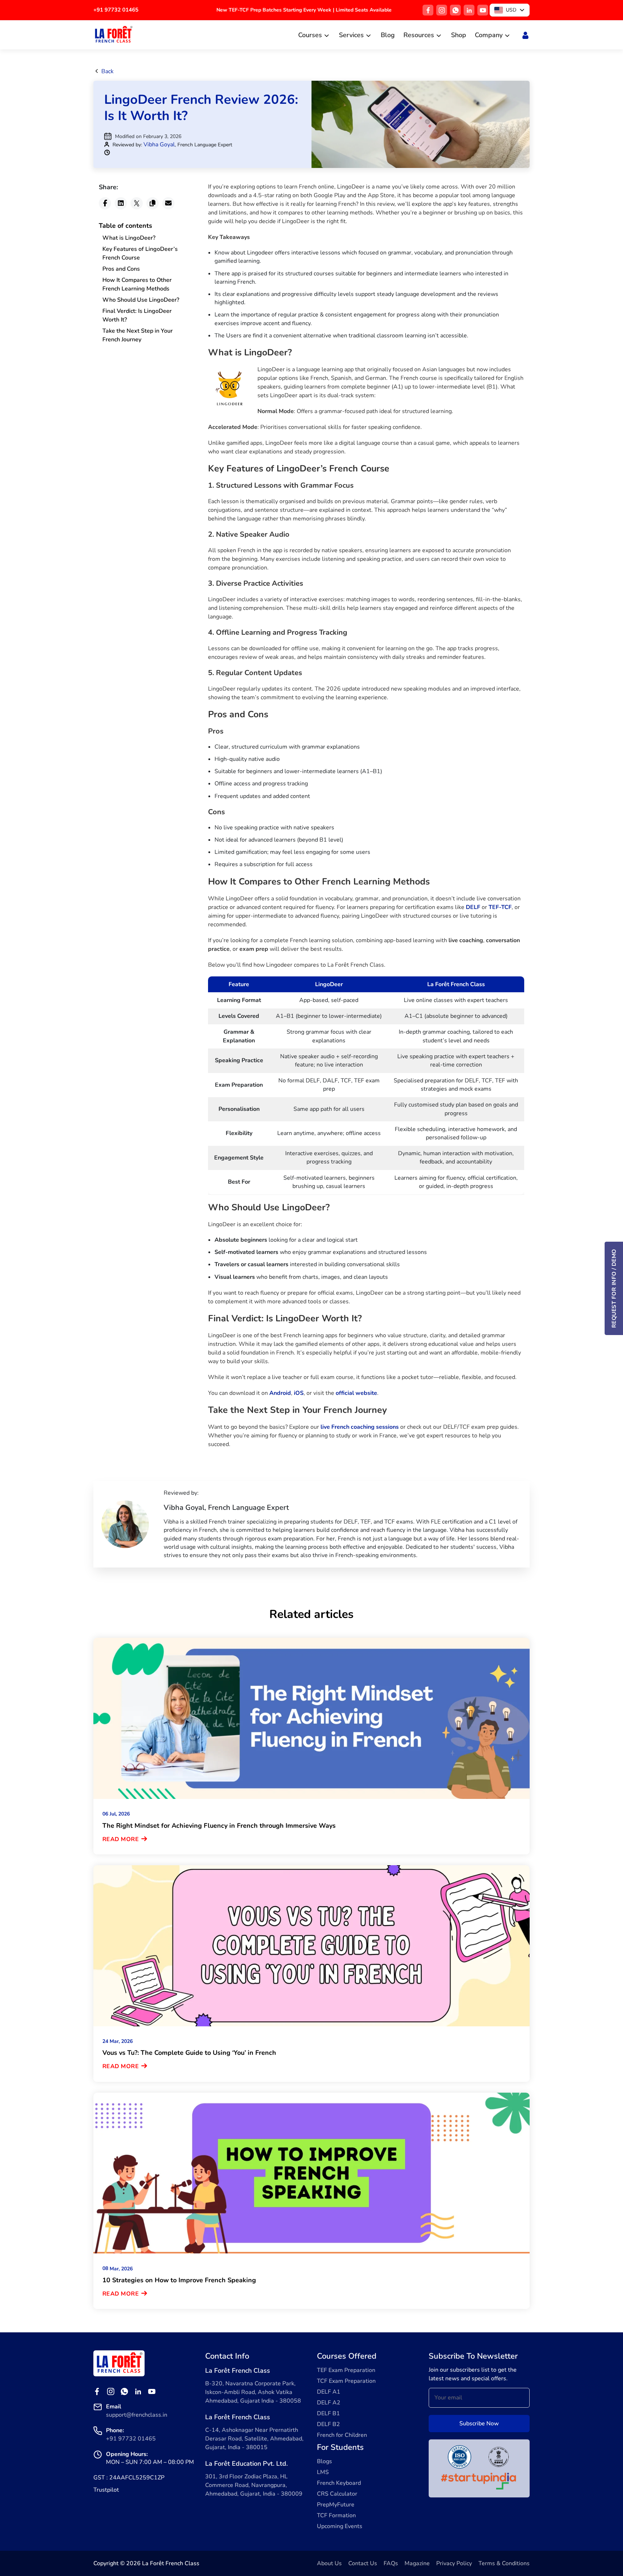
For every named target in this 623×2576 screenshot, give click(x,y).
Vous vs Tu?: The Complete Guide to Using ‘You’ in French (189, 2053)
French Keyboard (339, 2483)
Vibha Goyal (159, 145)
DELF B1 (328, 2413)
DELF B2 (328, 2424)
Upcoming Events (340, 2526)
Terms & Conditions (504, 2563)
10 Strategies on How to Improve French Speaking (179, 2280)
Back (107, 71)
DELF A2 (329, 2403)
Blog (388, 35)
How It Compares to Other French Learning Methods (137, 284)
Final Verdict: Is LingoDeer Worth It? (137, 315)
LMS (323, 2472)
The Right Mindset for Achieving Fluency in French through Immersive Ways (219, 1826)
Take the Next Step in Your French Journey (138, 335)
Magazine (417, 2563)
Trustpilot (106, 2490)
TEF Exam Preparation (346, 2370)
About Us (329, 2563)
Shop (459, 35)
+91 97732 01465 (116, 10)
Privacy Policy (454, 2563)
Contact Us (363, 2563)
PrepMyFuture (336, 2505)
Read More (121, 1839)
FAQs (391, 2563)
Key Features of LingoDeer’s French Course (140, 253)
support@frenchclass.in (137, 2415)
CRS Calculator (337, 2494)
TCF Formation (336, 2515)
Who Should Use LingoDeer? (141, 300)
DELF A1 (329, 2392)
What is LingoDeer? (129, 238)
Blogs (324, 2461)
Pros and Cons (121, 269)
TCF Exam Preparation (346, 2381)
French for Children (342, 2435)
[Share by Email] (168, 203)
